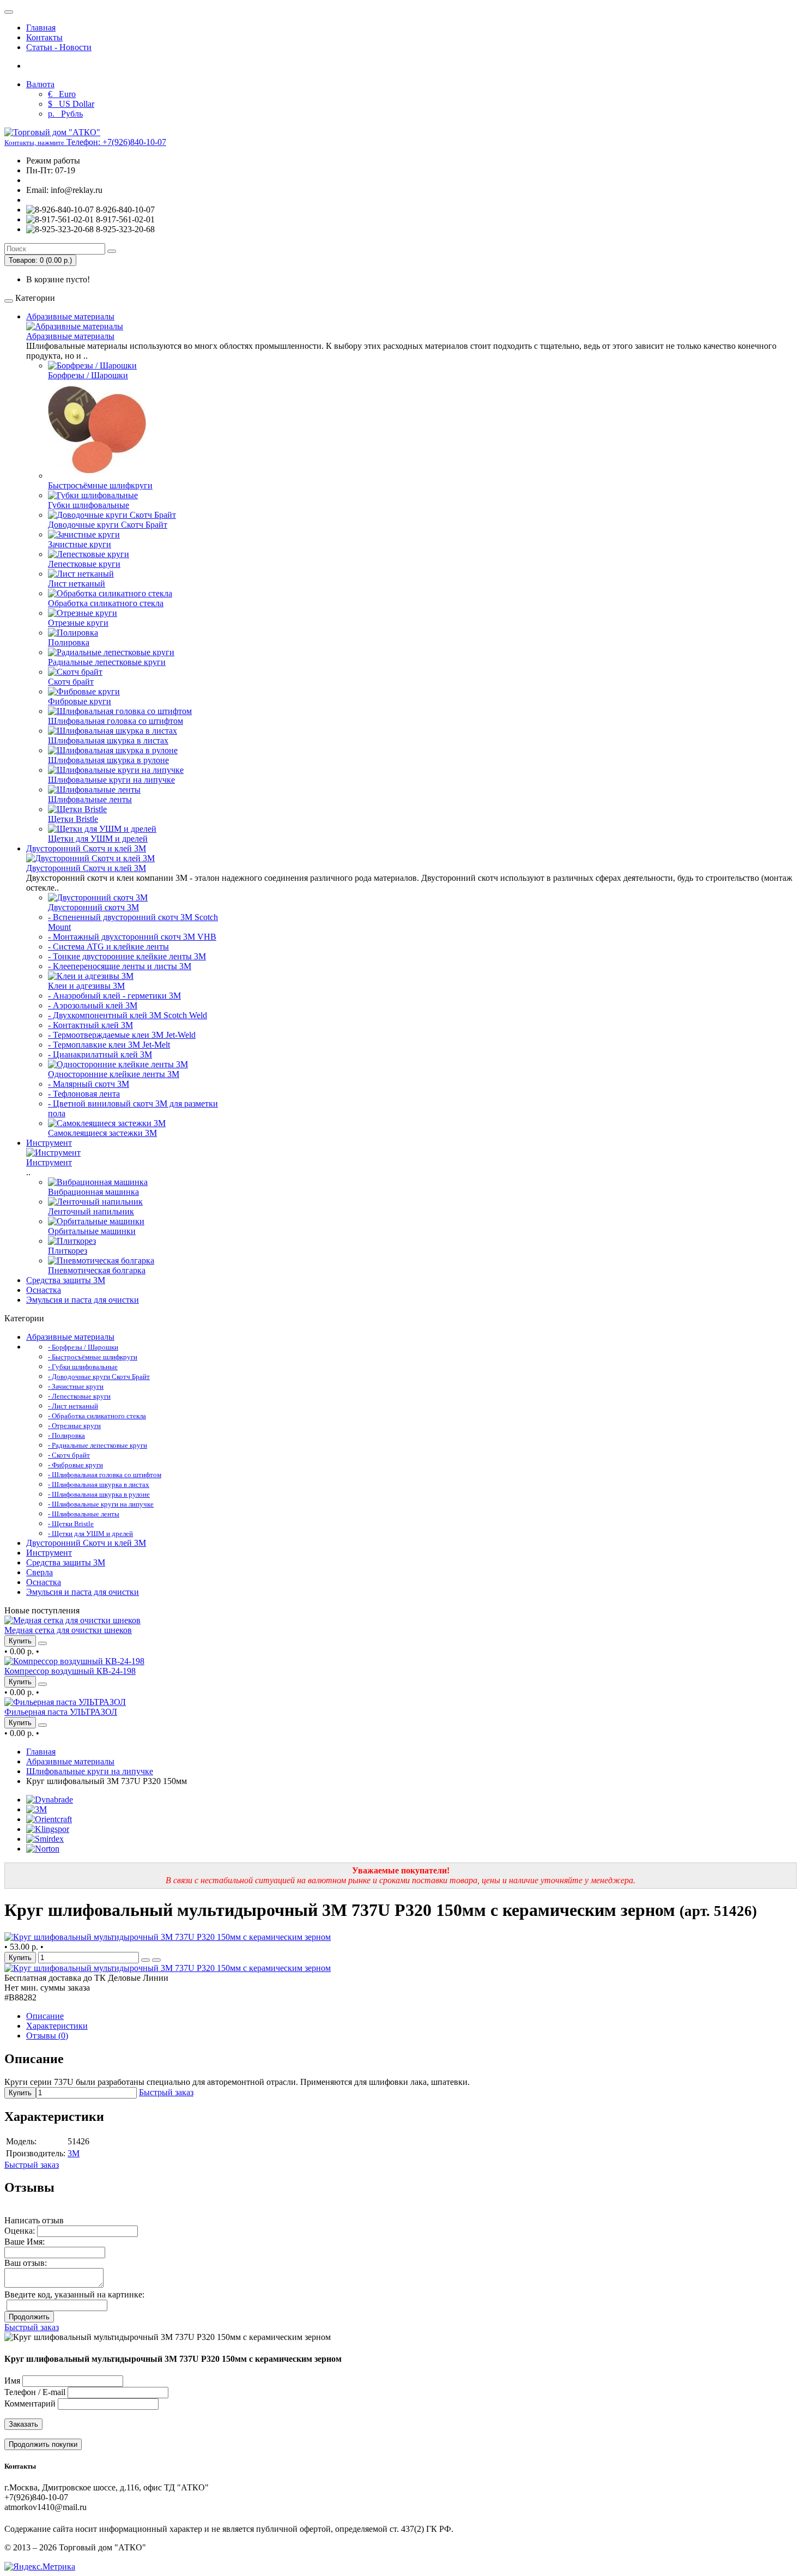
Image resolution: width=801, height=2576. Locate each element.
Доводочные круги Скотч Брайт (108, 525)
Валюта (40, 84)
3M (74, 2153)
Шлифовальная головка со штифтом (116, 721)
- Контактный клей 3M (90, 1025)
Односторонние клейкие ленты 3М (114, 1074)
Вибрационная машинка (93, 1192)
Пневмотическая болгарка (97, 1270)
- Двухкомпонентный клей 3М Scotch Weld (128, 1015)
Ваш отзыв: (26, 2263)
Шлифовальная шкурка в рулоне (108, 760)
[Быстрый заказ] (145, 1960)
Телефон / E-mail (35, 2392)
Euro (62, 94)
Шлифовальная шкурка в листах (108, 740)
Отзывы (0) (47, 2036)
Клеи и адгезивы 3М (86, 986)
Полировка (69, 642)
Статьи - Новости (59, 47)
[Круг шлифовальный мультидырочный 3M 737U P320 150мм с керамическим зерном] (168, 1937)
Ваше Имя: (25, 2242)
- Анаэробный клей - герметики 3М (114, 996)
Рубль (65, 114)
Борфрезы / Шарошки (88, 375)
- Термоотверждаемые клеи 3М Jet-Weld (122, 1035)
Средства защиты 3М (66, 1280)
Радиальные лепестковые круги (107, 662)
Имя (12, 2381)
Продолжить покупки (43, 2444)
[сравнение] (43, 1643)
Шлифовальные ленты (90, 799)
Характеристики (57, 2026)
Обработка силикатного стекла (106, 603)
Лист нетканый (77, 583)
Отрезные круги (78, 623)
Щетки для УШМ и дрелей (98, 839)
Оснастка (44, 1290)
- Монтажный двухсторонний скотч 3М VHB (132, 937)
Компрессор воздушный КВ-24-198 (70, 1671)
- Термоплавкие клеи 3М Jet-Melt (109, 1045)
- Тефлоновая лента (84, 1094)
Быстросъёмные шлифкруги (100, 485)
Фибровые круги (80, 701)
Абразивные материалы (70, 316)
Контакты (44, 37)
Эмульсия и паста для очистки (83, 1300)
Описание (45, 2016)
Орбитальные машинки (92, 1231)
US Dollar (71, 104)
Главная (41, 28)
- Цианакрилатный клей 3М (100, 1054)
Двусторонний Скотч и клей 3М (86, 848)
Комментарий (30, 2403)
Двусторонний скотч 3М (93, 907)
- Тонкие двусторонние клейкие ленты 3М (127, 956)
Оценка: (20, 2231)
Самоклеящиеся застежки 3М (102, 1133)
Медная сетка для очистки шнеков (68, 1630)
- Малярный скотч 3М (89, 1084)
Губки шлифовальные (89, 505)
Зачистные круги (80, 544)
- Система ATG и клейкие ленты (108, 947)
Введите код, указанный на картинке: (74, 2294)
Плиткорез (68, 1251)
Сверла (40, 1572)
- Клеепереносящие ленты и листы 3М (120, 966)
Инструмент (49, 1143)
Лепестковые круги (84, 564)
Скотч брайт (71, 682)
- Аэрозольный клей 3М (93, 1005)
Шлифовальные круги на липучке (111, 780)
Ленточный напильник (91, 1211)
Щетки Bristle (73, 819)
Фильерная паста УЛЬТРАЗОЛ (61, 1712)
